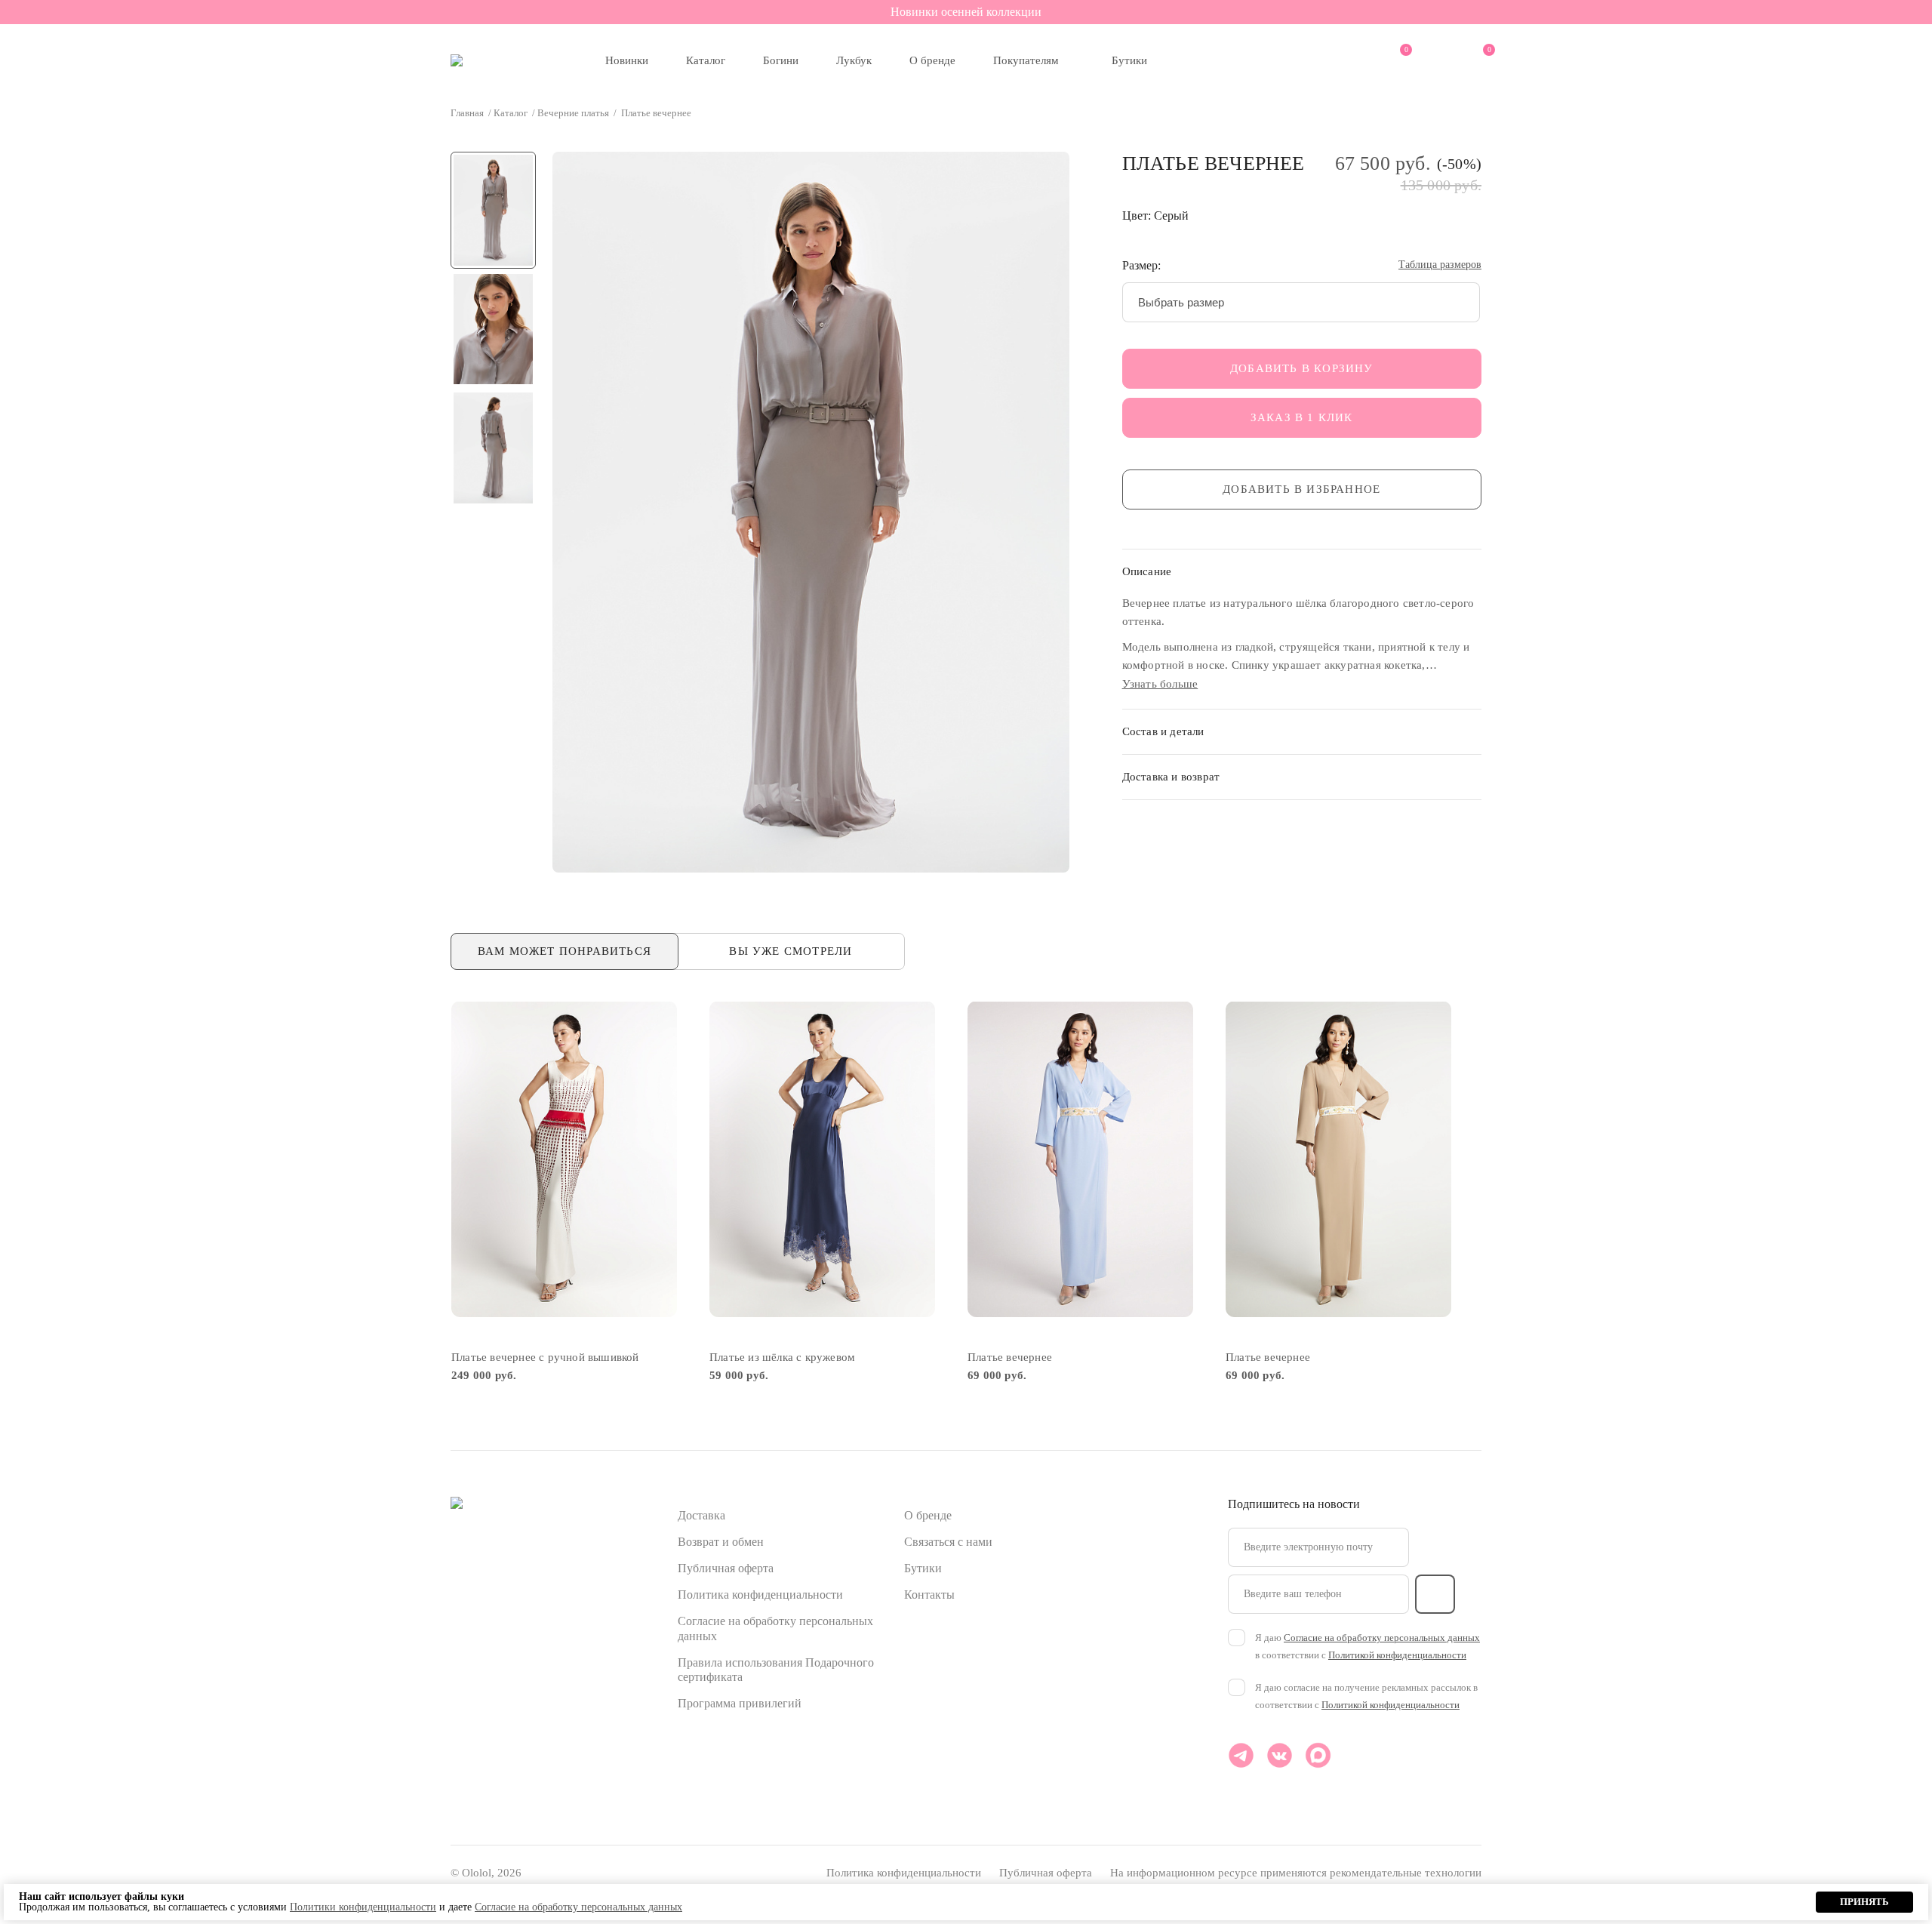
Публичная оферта (726, 1568)
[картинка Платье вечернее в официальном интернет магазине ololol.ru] (1080, 1159)
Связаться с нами (948, 1542)
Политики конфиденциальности (363, 1907)
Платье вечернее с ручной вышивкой (545, 1357)
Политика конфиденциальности (760, 1595)
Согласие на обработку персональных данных (1382, 1638)
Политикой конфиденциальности (1397, 1655)
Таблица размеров (1440, 265)
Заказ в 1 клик (1302, 417)
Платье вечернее (1010, 1357)
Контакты (929, 1595)
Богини (781, 60)
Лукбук (854, 60)
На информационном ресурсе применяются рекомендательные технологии (1296, 1873)
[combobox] (1301, 302)
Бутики (1129, 60)
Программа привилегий (740, 1703)
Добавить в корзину (1302, 368)
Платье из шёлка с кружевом (782, 1357)
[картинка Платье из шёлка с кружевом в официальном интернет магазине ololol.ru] (822, 1159)
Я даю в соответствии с (1367, 1646)
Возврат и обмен (721, 1542)
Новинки (627, 60)
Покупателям (1026, 60)
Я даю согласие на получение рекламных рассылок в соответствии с (1366, 1696)
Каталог (706, 60)
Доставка (701, 1515)
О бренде (932, 60)
